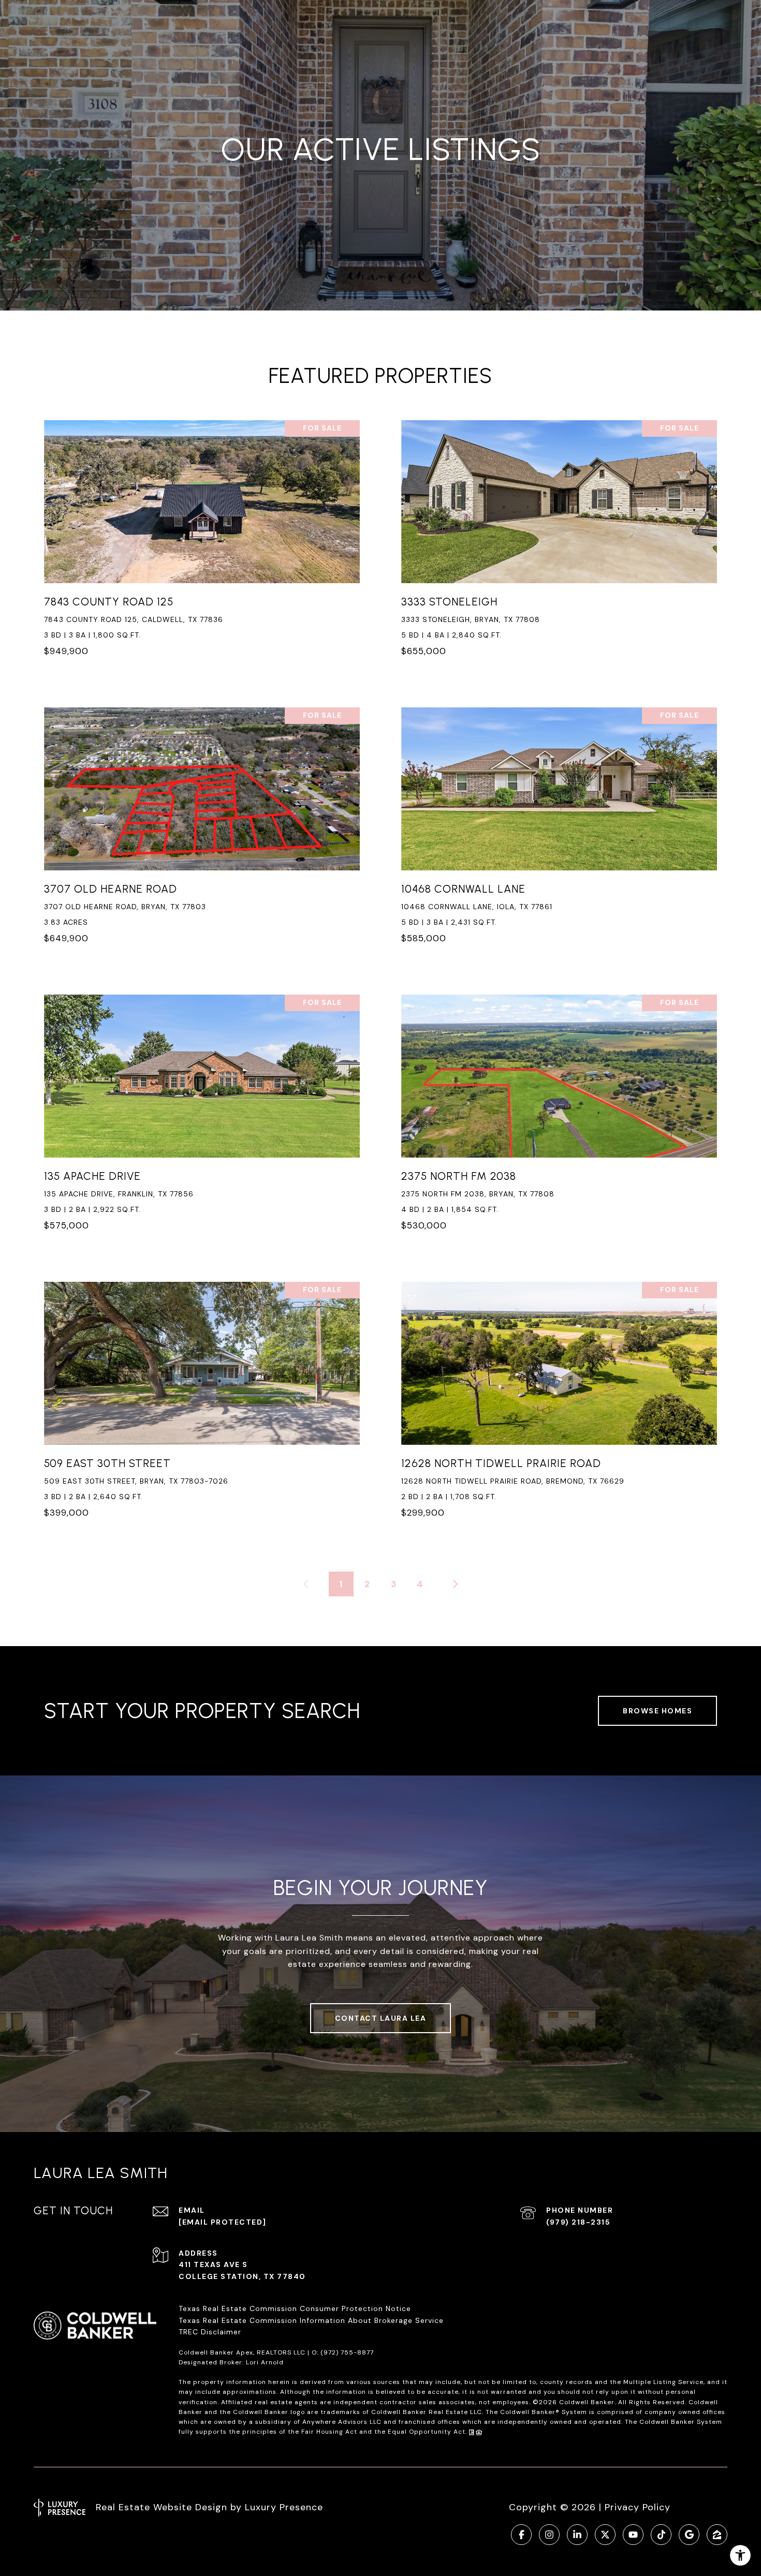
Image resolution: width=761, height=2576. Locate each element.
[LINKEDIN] (577, 2535)
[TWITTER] (605, 2535)
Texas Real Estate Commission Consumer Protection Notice (295, 2308)
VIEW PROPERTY (202, 544)
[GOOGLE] (689, 2535)
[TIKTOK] (661, 2535)
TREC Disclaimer (211, 2332)
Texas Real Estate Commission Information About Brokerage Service (311, 2320)
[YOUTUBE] (633, 2535)
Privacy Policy (638, 2507)
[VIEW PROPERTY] (202, 535)
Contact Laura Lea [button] (381, 2018)
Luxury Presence (284, 2507)
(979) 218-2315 (578, 2222)
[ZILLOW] (717, 2535)
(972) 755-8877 (347, 2352)
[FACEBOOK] (521, 2535)
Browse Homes (657, 1711)
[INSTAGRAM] (549, 2535)
